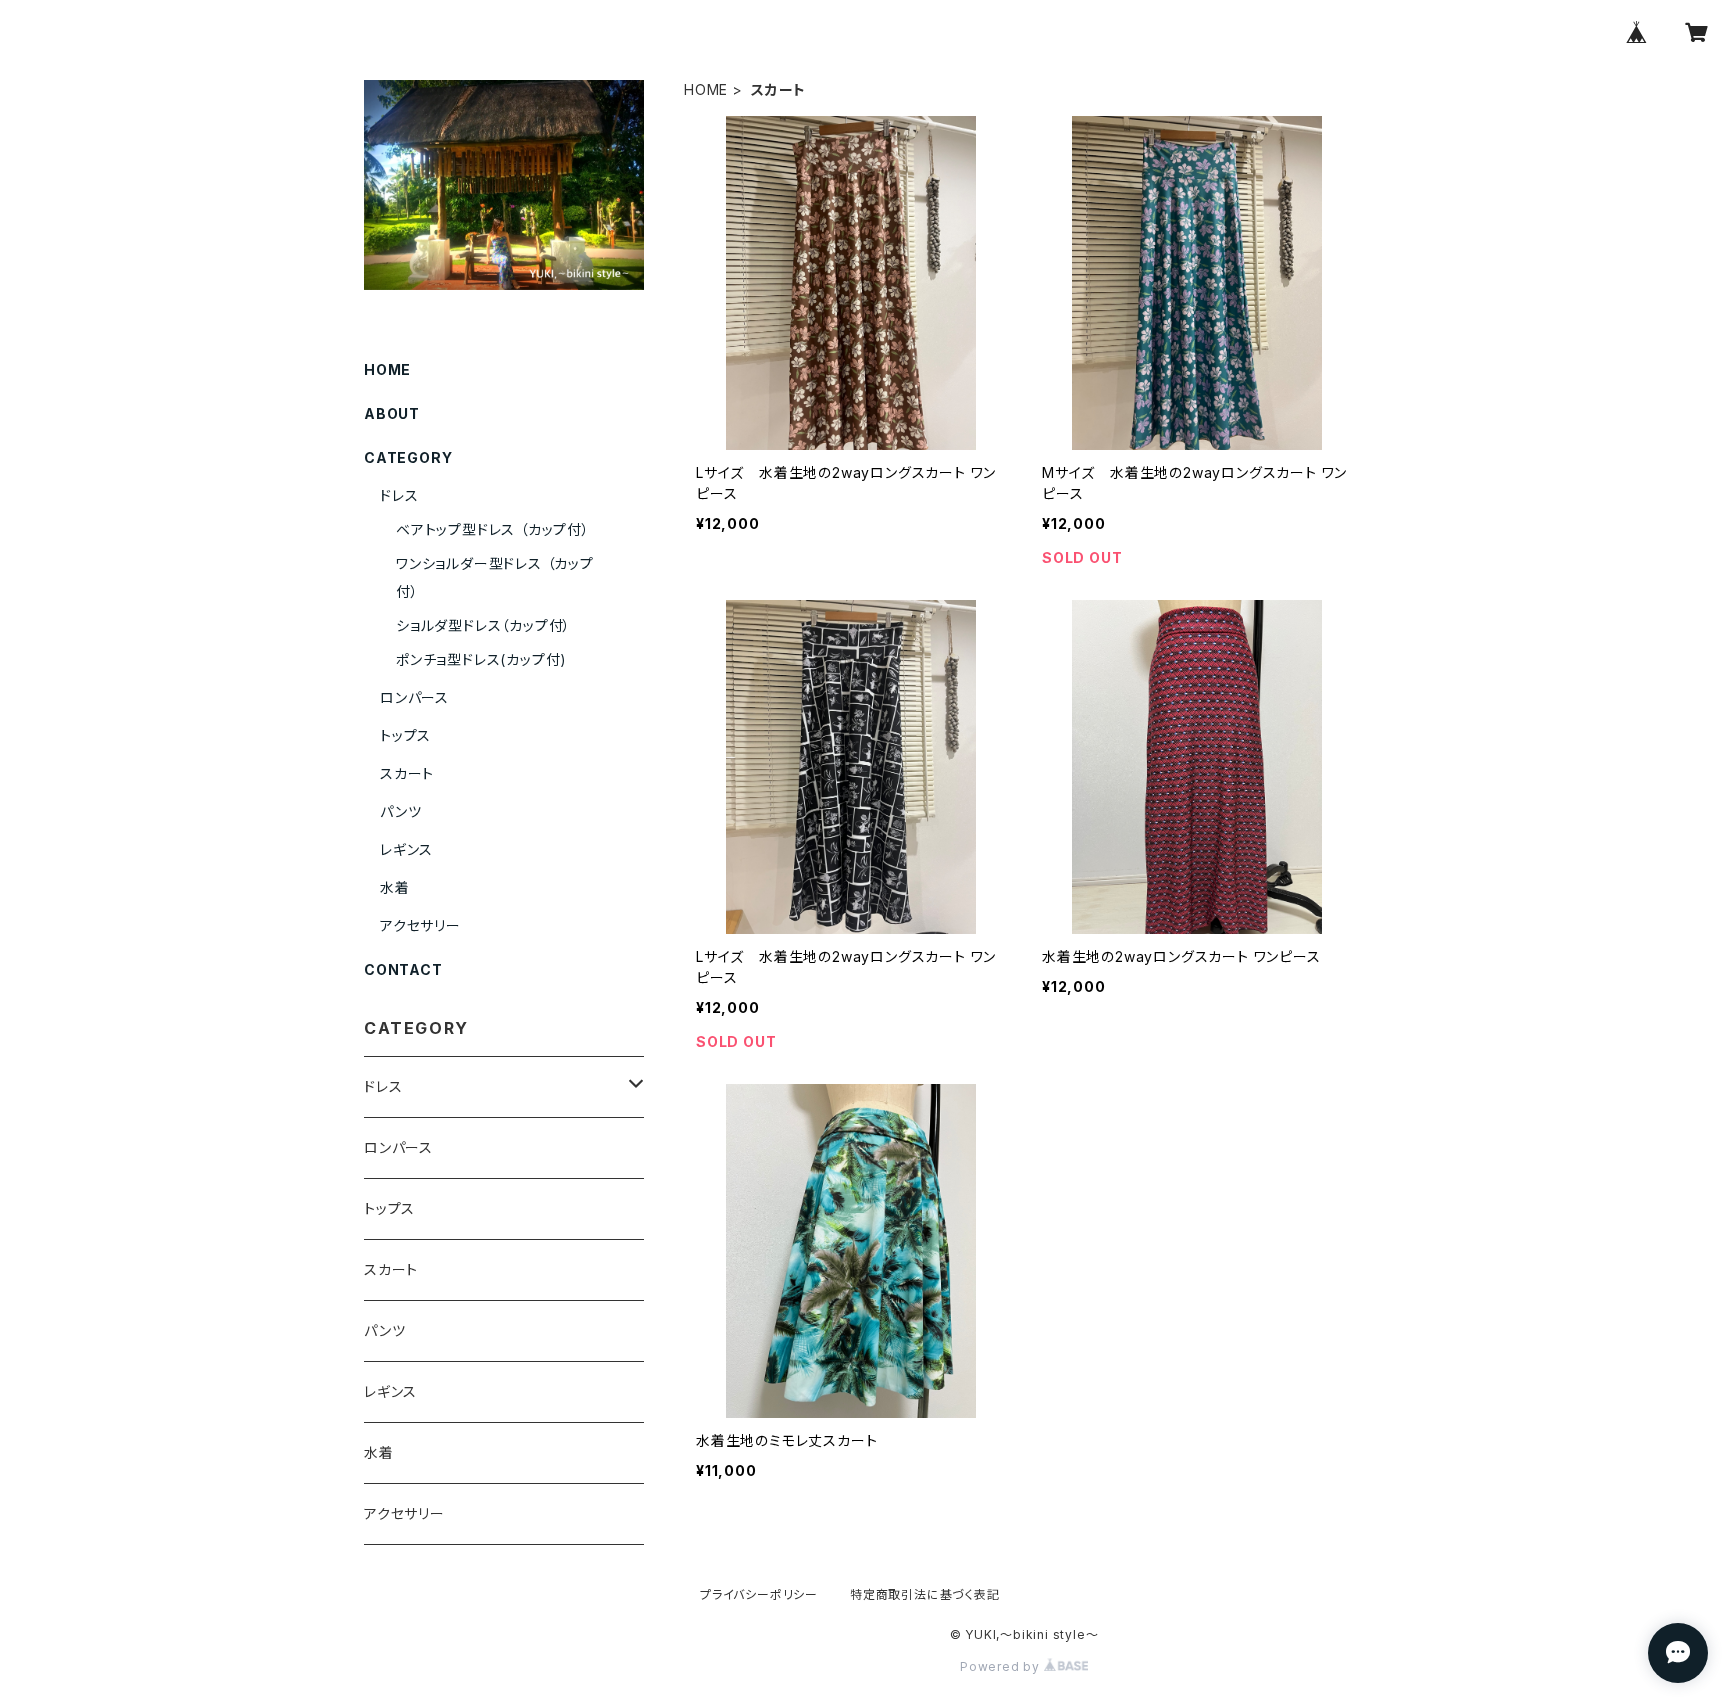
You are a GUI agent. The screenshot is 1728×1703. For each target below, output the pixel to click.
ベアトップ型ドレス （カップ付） (493, 529)
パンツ (400, 811)
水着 (395, 887)
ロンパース (414, 697)
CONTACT (403, 969)
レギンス (406, 849)
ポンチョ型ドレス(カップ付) (481, 659)
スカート (407, 773)
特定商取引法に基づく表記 (925, 1594)
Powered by (1002, 1666)
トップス (405, 735)
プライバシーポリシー (759, 1594)
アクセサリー (420, 925)
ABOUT (392, 413)
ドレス (399, 495)
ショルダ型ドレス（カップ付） (483, 625)
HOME (706, 89)
